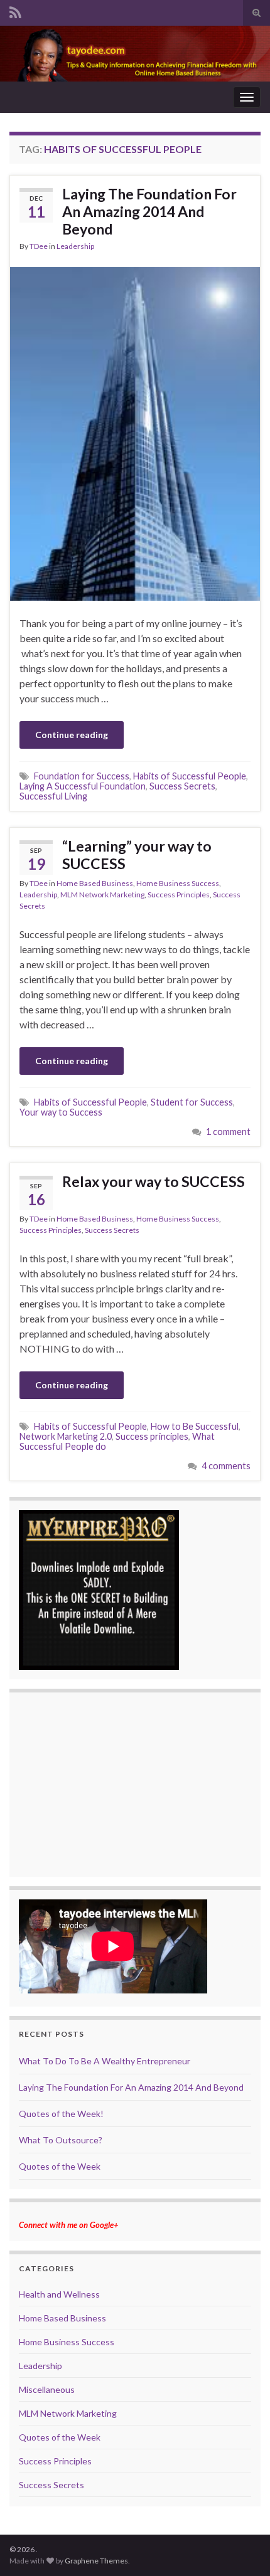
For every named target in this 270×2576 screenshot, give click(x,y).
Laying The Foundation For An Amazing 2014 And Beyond (149, 211)
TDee (39, 246)
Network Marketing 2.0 (66, 1436)
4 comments (226, 1466)
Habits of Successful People (190, 776)
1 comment (228, 1132)
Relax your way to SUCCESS (154, 1181)
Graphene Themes (96, 2561)
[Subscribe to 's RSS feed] (15, 10)
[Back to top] (242, 2548)
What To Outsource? (61, 2140)
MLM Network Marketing (102, 895)
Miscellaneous (47, 2389)
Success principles (152, 1436)
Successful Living (53, 796)
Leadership (75, 246)
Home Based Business (95, 883)
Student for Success (192, 1102)
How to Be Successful (195, 1426)
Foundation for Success (82, 776)
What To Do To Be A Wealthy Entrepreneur (105, 2061)
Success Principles (179, 895)
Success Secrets (182, 786)
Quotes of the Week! (61, 2114)
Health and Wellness (59, 2294)
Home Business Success (178, 883)
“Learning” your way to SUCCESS (137, 855)
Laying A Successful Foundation (83, 786)
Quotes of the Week (60, 2166)
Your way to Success (61, 1112)
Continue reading (72, 735)
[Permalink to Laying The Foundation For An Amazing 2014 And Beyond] (135, 432)
